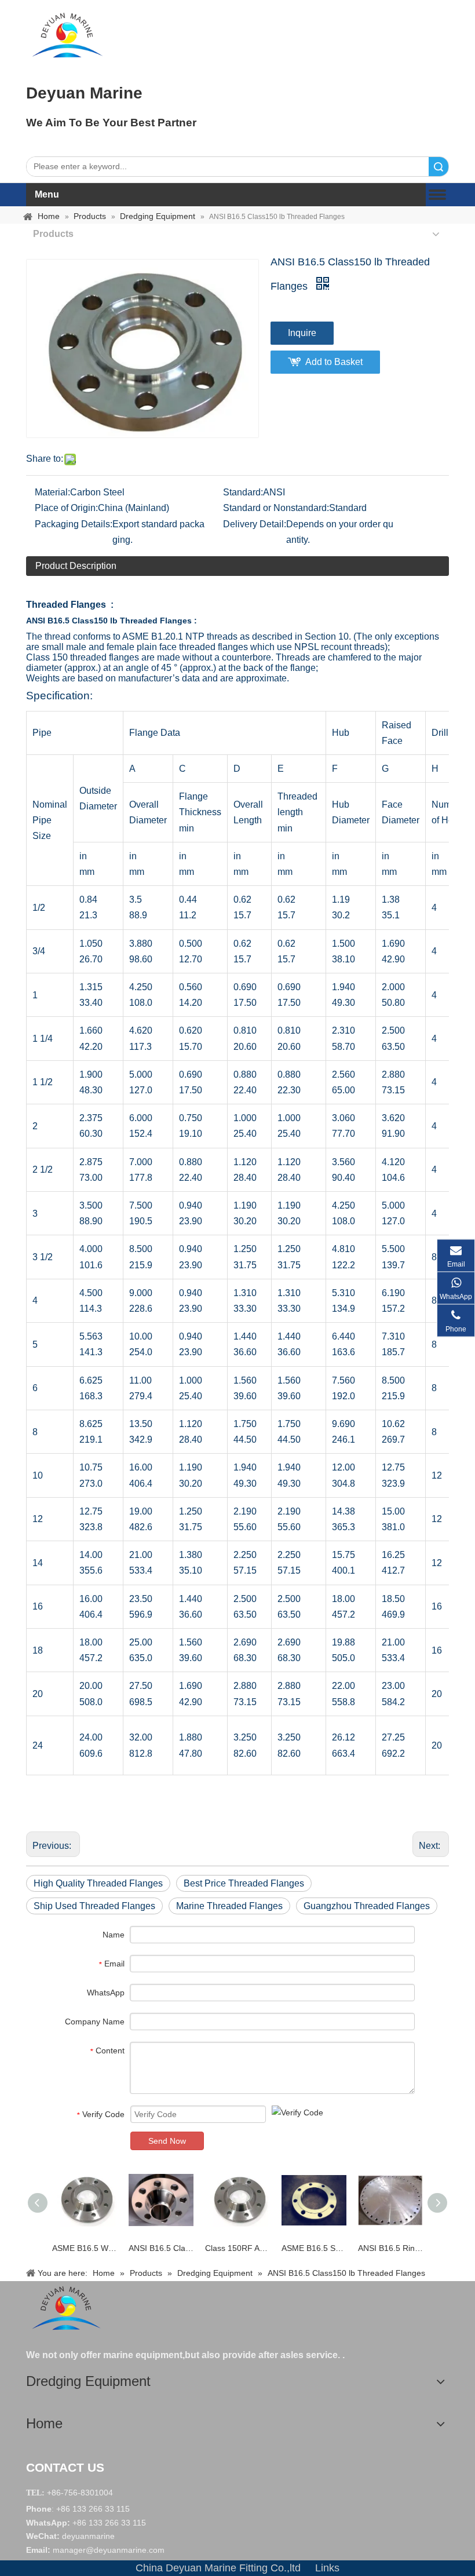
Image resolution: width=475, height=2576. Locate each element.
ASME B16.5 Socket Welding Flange (314, 2248)
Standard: (243, 492)
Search (439, 167)
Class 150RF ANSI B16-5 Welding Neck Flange (237, 2248)
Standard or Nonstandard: (276, 508)
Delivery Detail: (255, 524)
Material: (52, 492)
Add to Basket (334, 362)
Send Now (167, 2141)
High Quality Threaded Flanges (98, 1883)
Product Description (76, 566)
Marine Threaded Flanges (229, 1906)
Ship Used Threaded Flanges (94, 1906)
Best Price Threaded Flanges (244, 1883)
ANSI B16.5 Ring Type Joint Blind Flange (390, 2248)
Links (327, 2568)
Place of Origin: (66, 508)
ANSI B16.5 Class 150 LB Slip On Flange (161, 2248)
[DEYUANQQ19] (67, 35)
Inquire (302, 333)
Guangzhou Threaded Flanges (367, 1906)
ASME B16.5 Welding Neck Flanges (85, 2248)
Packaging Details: (74, 524)
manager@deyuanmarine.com (109, 2550)
